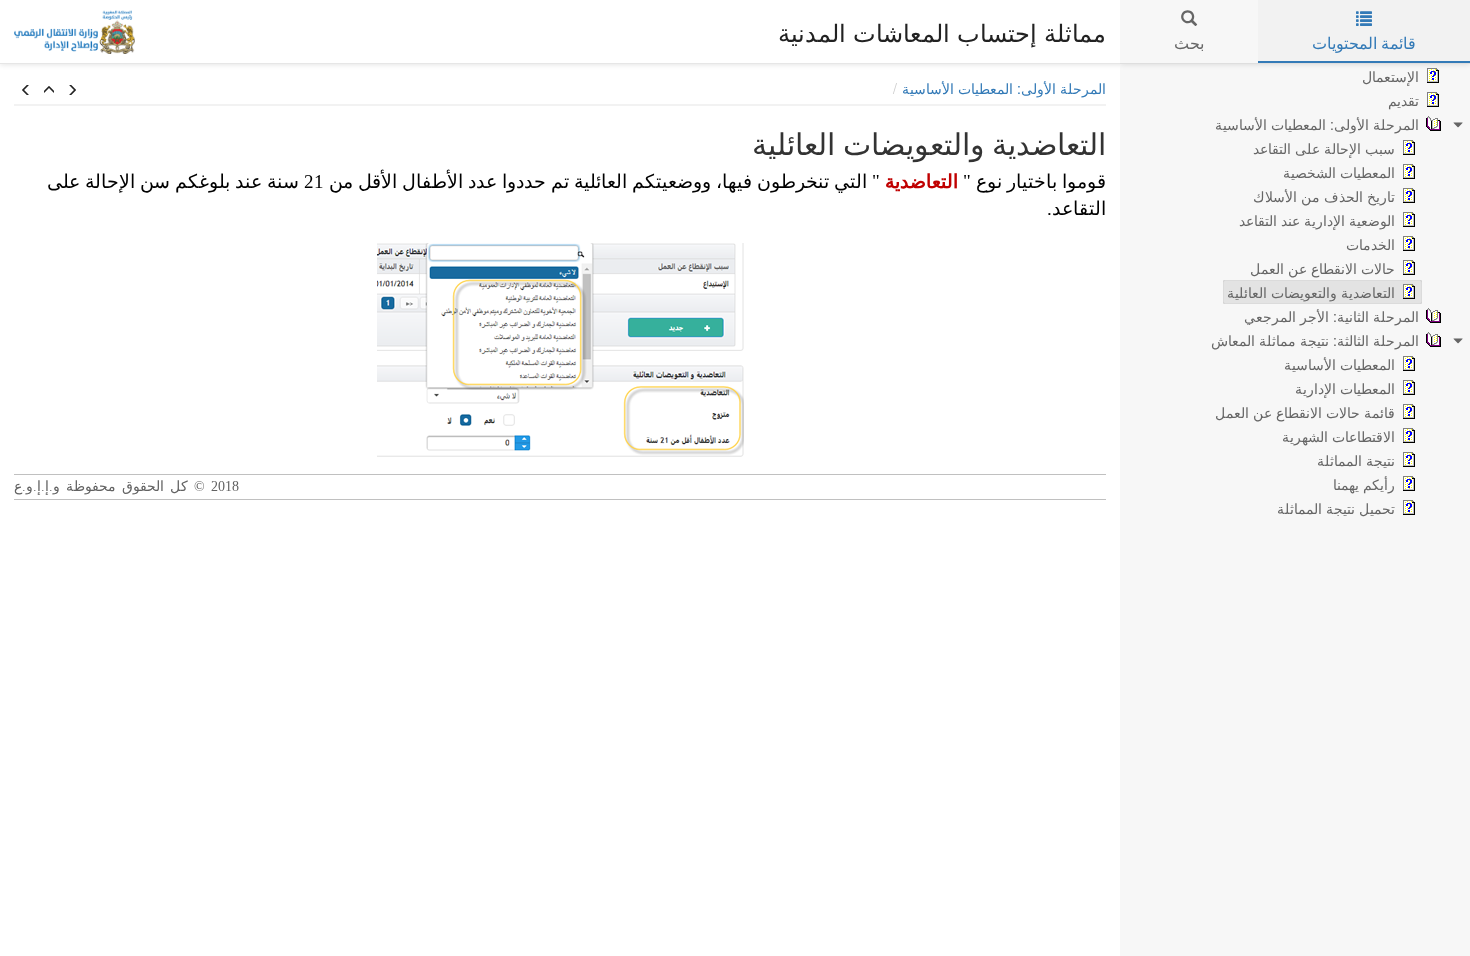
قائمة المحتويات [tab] (1364, 42)
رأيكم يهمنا (1364, 484)
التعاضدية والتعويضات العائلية (1311, 292)
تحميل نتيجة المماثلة (1336, 508)
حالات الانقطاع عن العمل (1322, 268)
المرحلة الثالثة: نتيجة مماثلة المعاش (1315, 340)
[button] (26, 90)
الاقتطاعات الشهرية (1338, 436)
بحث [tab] (1189, 42)
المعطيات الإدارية (1345, 388)
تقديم (1403, 100)
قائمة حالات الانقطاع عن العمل (1305, 412)
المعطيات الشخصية (1339, 172)
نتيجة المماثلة (1356, 460)
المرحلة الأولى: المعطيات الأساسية (1317, 124)
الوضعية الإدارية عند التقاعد (1317, 220)
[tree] (1295, 292)
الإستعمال (1390, 76)
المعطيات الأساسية (1339, 364)
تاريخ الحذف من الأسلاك (1324, 196)
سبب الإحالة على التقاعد (1324, 148)
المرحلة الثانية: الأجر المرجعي (1331, 316)
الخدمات (1370, 244)
